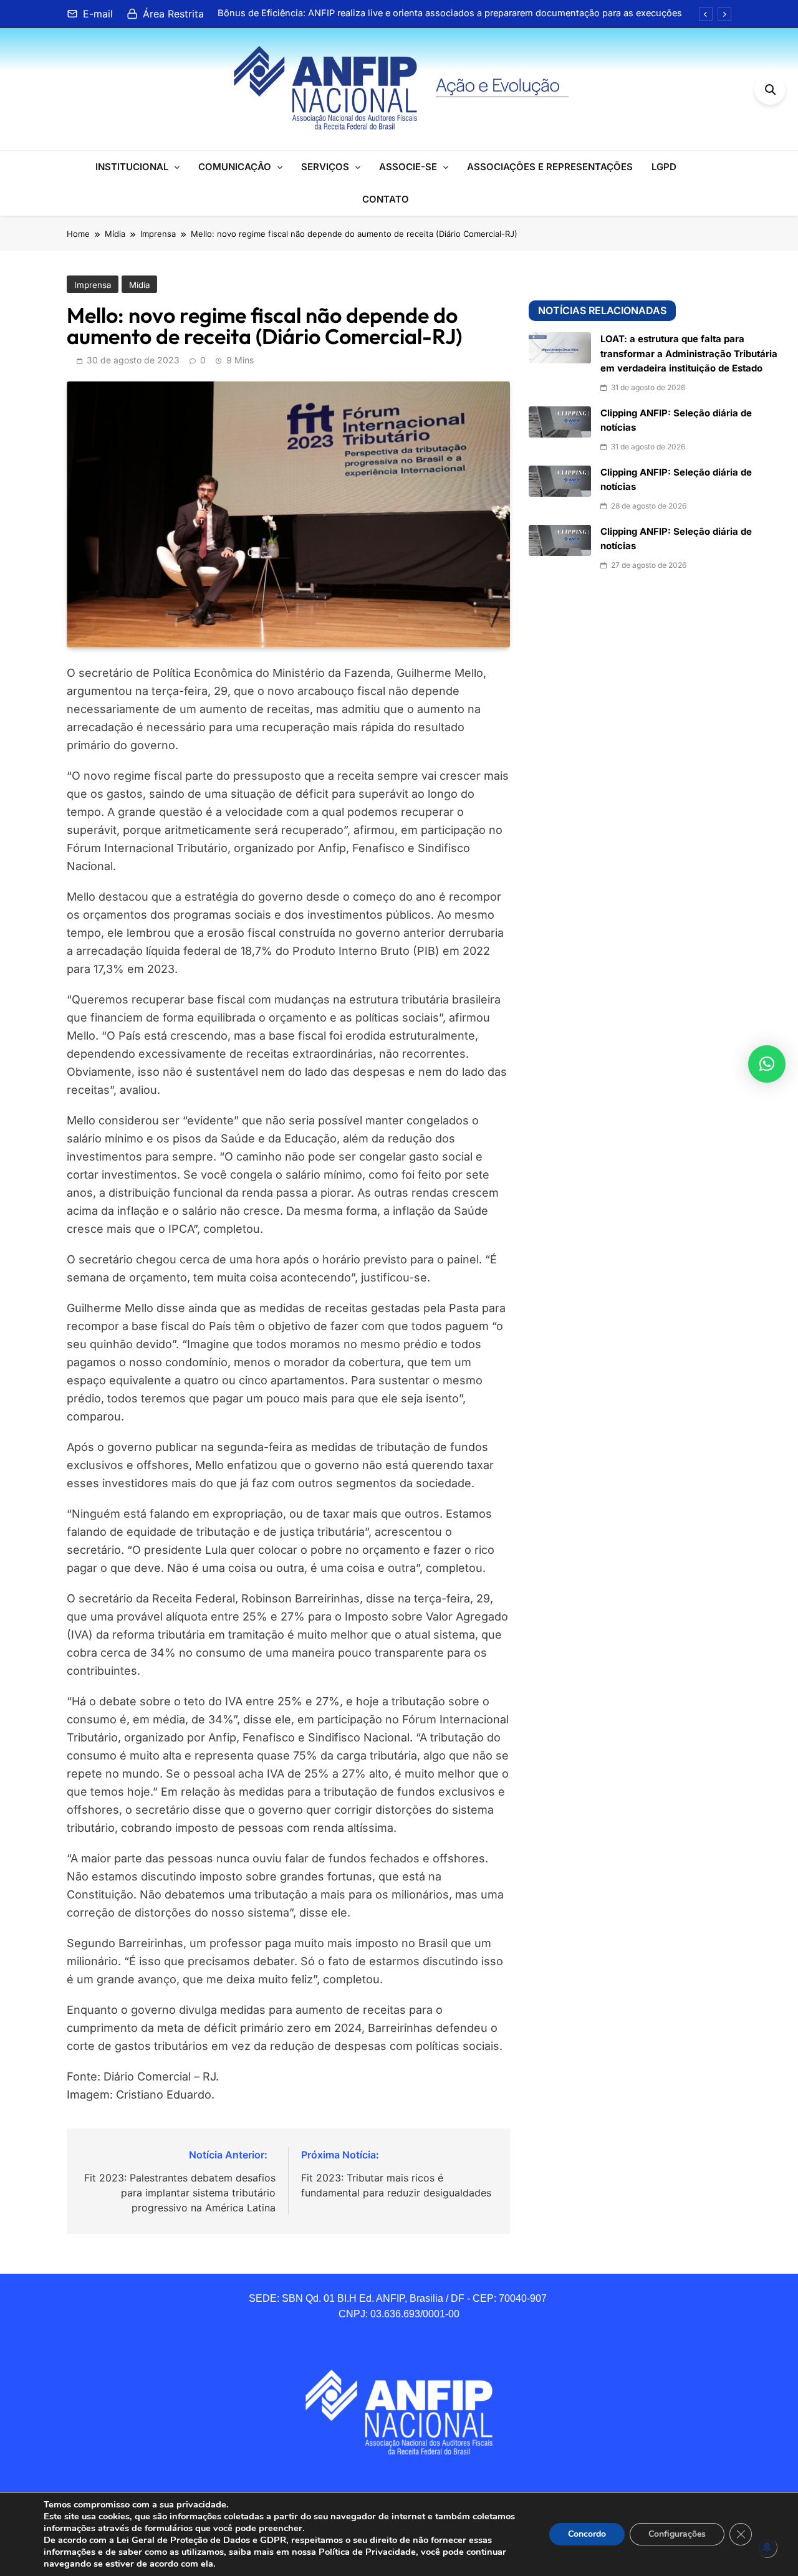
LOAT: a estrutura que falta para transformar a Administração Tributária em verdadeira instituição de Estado (689, 354)
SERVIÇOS (325, 167)
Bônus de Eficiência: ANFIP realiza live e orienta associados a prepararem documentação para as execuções (450, 13)
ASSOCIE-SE (408, 167)
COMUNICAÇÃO (235, 167)
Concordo (587, 2534)
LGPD (664, 167)
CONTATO (386, 199)
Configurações (677, 2534)
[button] (767, 1064)
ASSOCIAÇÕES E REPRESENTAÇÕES (550, 167)
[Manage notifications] (767, 2547)
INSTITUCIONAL (132, 167)
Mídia (139, 285)
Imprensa (93, 285)
